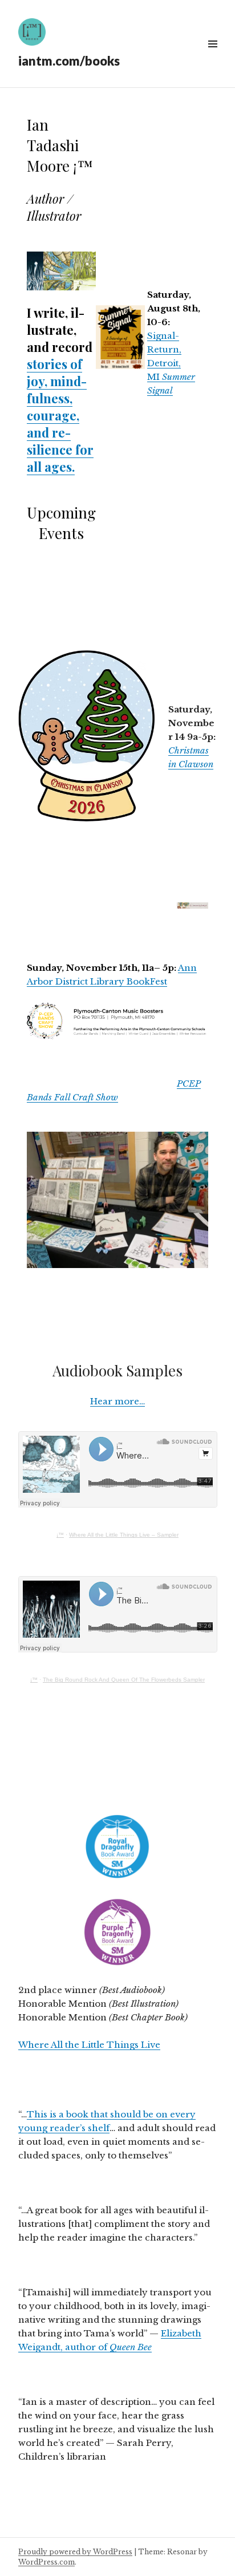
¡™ (60, 1535)
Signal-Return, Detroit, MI (171, 363)
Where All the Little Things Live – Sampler (124, 1535)
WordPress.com (46, 2562)
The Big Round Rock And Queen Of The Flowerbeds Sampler (124, 1680)
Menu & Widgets (212, 57)
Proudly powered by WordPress (75, 2552)
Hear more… (117, 1401)
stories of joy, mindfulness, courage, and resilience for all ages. (60, 415)
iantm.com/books (69, 61)
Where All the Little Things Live (89, 2045)
